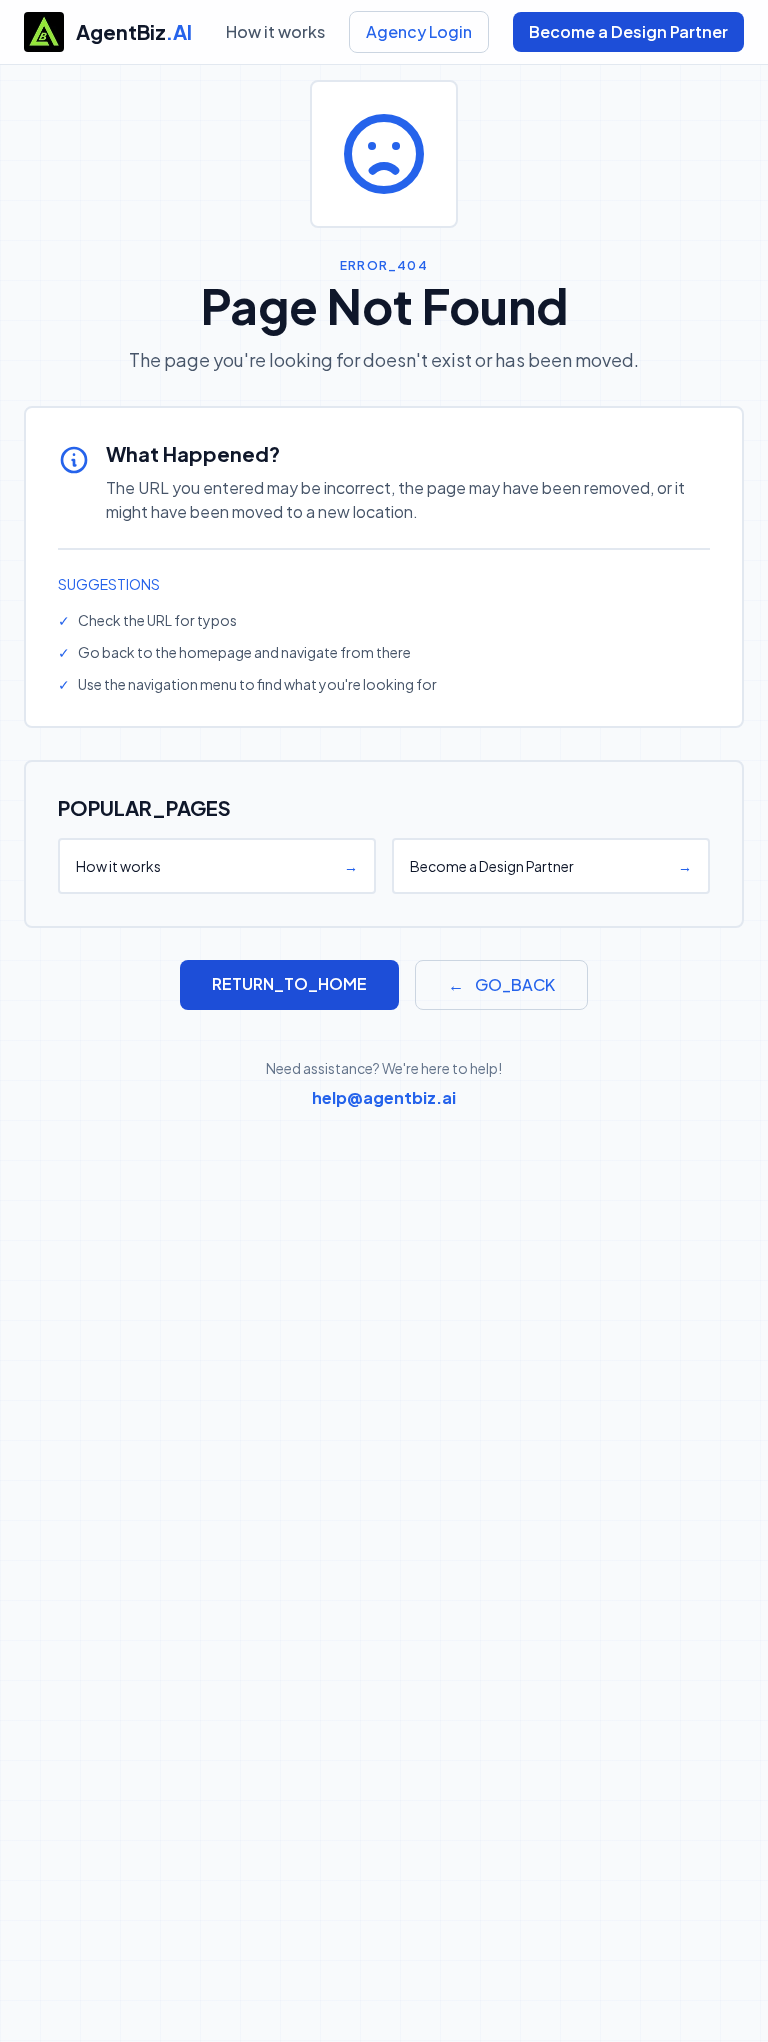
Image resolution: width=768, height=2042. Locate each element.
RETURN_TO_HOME (289, 983)
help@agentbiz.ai (384, 1097)
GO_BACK (501, 984)
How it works (275, 31)
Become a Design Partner (628, 31)
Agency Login (419, 31)
